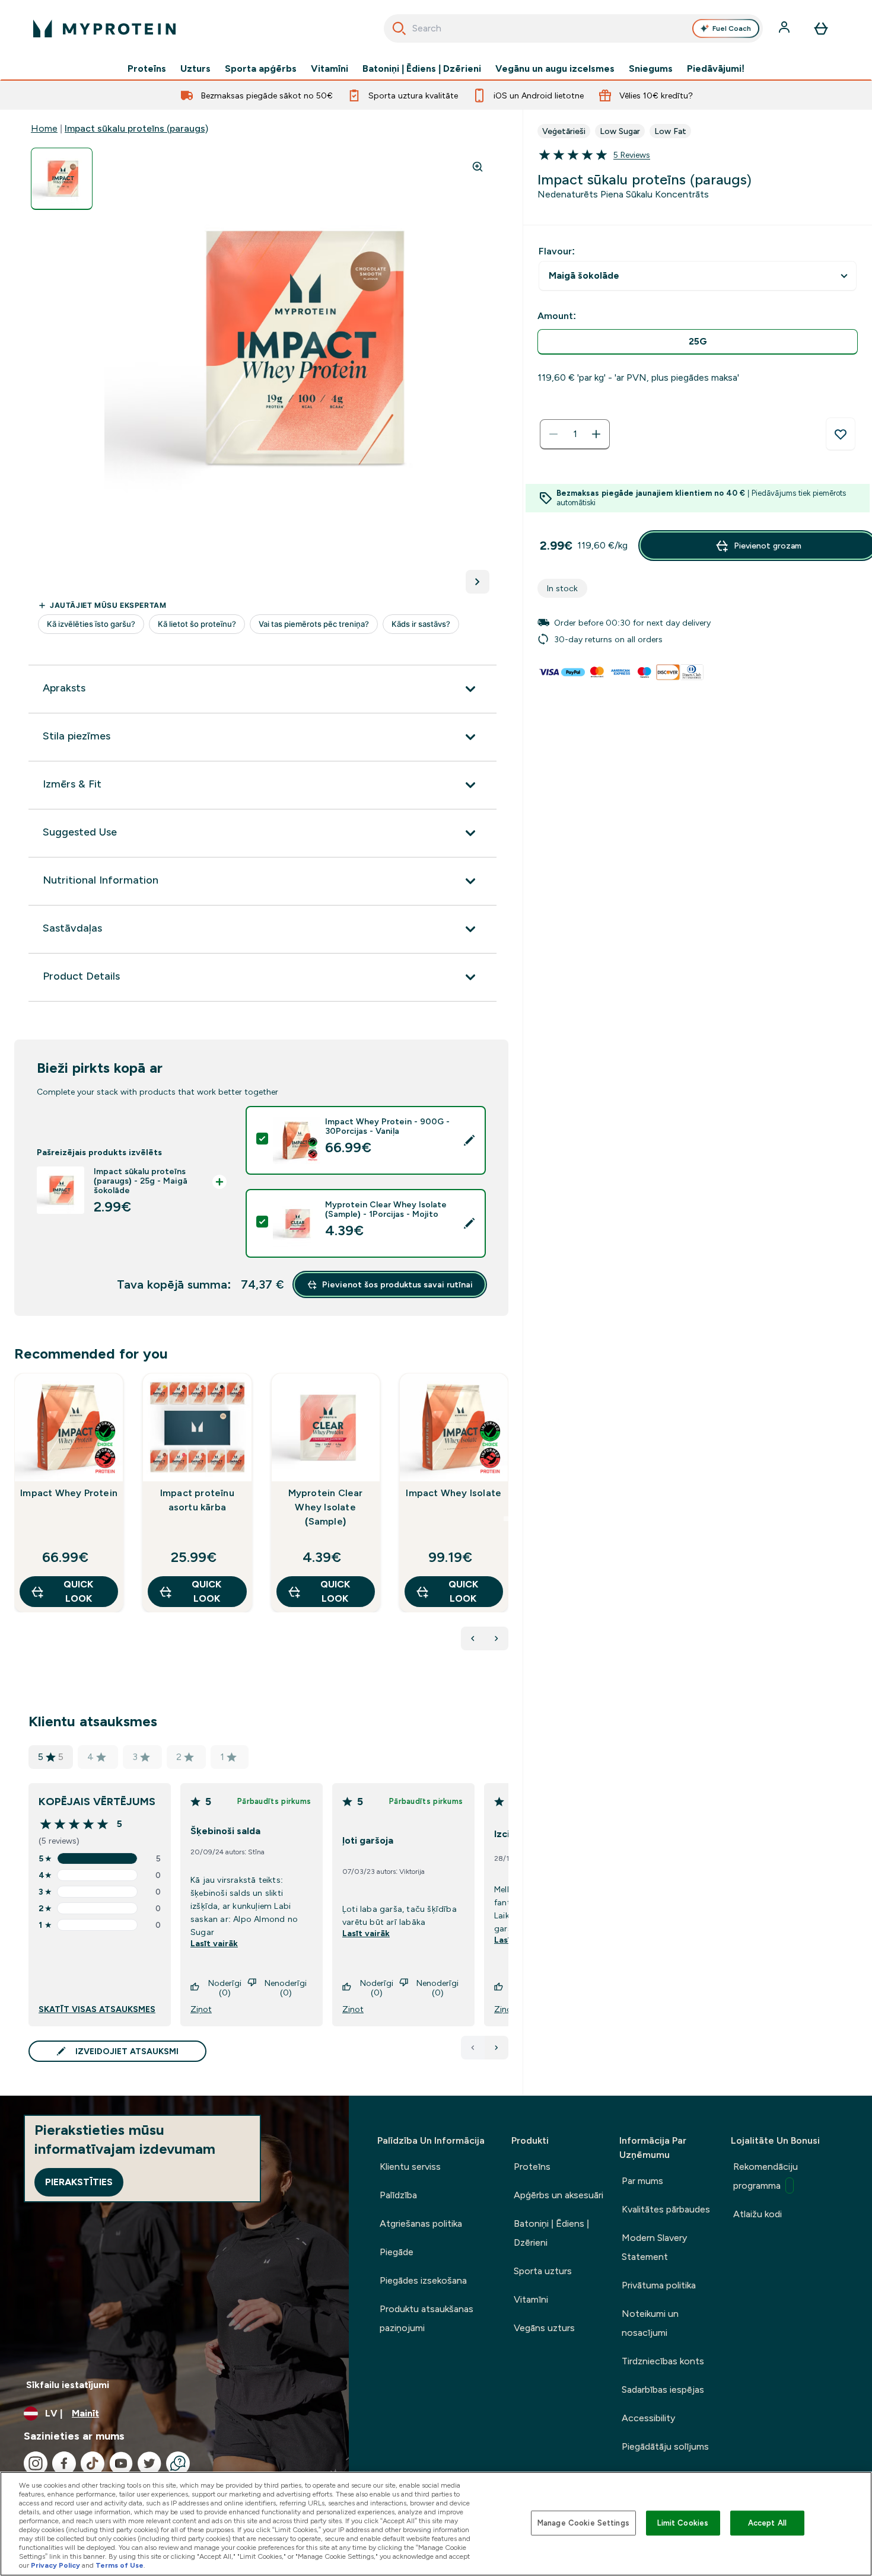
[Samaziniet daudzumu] (553, 434)
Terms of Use (120, 2565)
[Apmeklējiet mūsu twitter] (149, 2463)
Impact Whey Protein (69, 1493)
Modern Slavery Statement (654, 2247)
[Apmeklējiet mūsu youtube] (121, 2463)
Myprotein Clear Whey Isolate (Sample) (326, 1507)
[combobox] (573, 28)
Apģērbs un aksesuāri (558, 2195)
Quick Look (78, 1591)
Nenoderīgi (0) (286, 1988)
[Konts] (785, 28)
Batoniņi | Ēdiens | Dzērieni (422, 69)
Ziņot (201, 2009)
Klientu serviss (410, 2167)
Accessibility (648, 2418)
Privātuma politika (659, 2285)
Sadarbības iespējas (663, 2390)
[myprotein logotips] (104, 28)
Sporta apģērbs (261, 69)
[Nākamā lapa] (497, 2048)
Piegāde (397, 2252)
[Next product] (497, 1638)
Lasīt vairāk (214, 1943)
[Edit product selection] (469, 1140)
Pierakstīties (79, 2182)
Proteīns (147, 69)
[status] (575, 434)
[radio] (698, 342)
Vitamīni (330, 69)
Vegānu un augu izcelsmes (555, 69)
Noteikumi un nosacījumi (650, 2323)
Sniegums (651, 69)
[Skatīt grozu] (821, 28)
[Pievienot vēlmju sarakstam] (841, 434)
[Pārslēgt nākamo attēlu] (478, 582)
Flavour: (557, 251)
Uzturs (195, 69)
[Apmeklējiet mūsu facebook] (64, 2463)
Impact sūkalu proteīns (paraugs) (136, 128)
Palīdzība (398, 2195)
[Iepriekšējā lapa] (473, 2048)
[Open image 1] (62, 179)
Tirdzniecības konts (663, 2361)
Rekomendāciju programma (766, 2176)
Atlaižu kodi (758, 2214)
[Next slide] (506, 1519)
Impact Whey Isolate (453, 1493)
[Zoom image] (478, 167)
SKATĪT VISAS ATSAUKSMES (97, 2009)
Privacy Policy (55, 2565)
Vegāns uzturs (544, 2328)
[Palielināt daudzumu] (596, 434)
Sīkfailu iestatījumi (68, 2385)
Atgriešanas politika (421, 2223)
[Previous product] (473, 1638)
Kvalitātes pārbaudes (666, 2209)
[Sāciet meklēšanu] (399, 28)
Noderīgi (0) (225, 1988)
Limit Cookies (683, 2523)
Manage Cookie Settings (583, 2523)
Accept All (767, 2523)
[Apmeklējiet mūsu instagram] (36, 2463)
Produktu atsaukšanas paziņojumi (427, 2318)
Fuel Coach (732, 28)
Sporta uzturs (543, 2271)
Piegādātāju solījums (665, 2446)
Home (44, 128)
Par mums (642, 2181)
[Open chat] (178, 2463)
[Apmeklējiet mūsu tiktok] (93, 2463)
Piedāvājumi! (716, 69)
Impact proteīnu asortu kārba (197, 1500)
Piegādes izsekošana (423, 2280)
